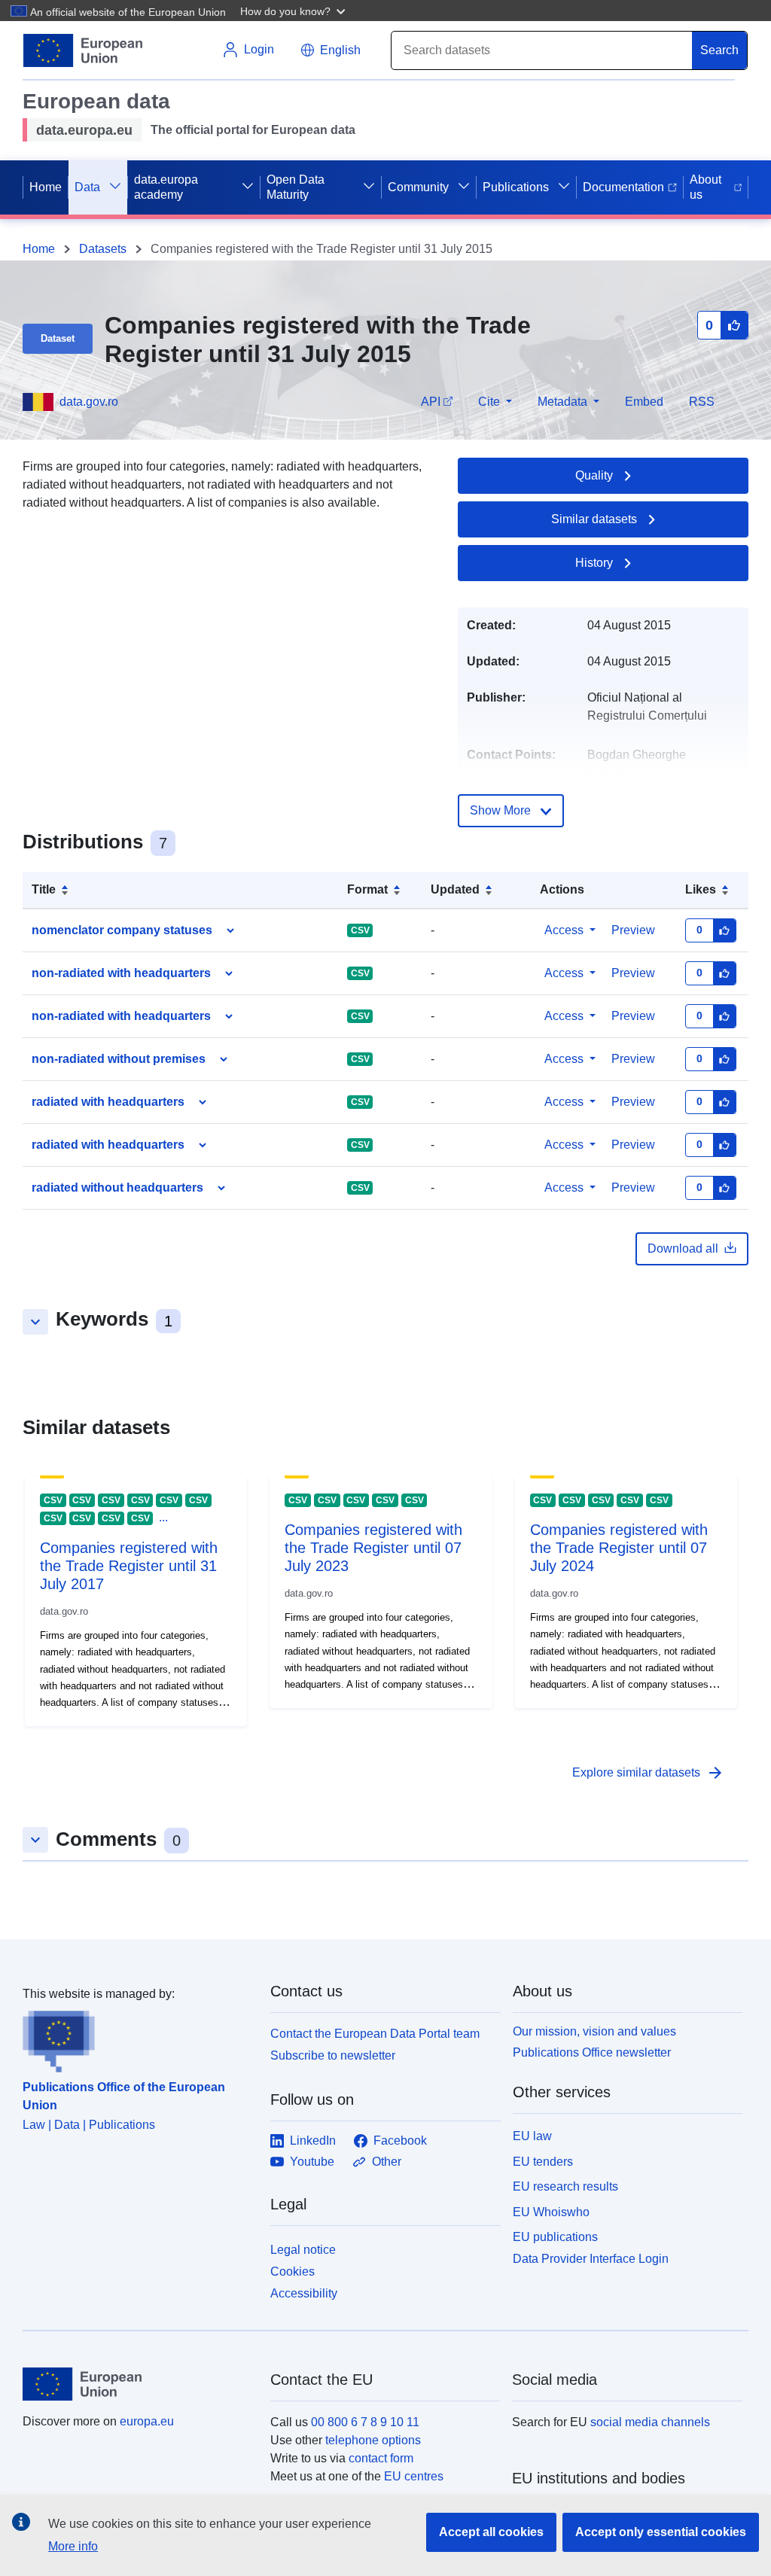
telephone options (373, 2440)
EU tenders (543, 2162)
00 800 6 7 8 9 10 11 (365, 2422)
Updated (455, 889)
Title (44, 889)
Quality (594, 475)
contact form (381, 2458)
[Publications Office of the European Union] (137, 2038)
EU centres (414, 2476)
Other (387, 2162)
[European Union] (138, 2384)
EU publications (555, 2237)
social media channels (650, 2422)
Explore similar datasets (648, 1773)
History (594, 563)
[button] (294, 11)
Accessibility (304, 2293)
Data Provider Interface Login (591, 2259)
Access (564, 930)
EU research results (565, 2186)
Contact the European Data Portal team (375, 2034)
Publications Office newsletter (592, 2052)
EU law (532, 2136)
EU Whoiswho (551, 2212)
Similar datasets (594, 519)
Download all (683, 1248)
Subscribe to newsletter (333, 2055)
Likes (701, 889)
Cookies (293, 2272)
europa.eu (147, 2421)
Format (367, 889)
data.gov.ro (89, 402)
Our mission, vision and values (594, 2031)
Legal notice (303, 2250)
